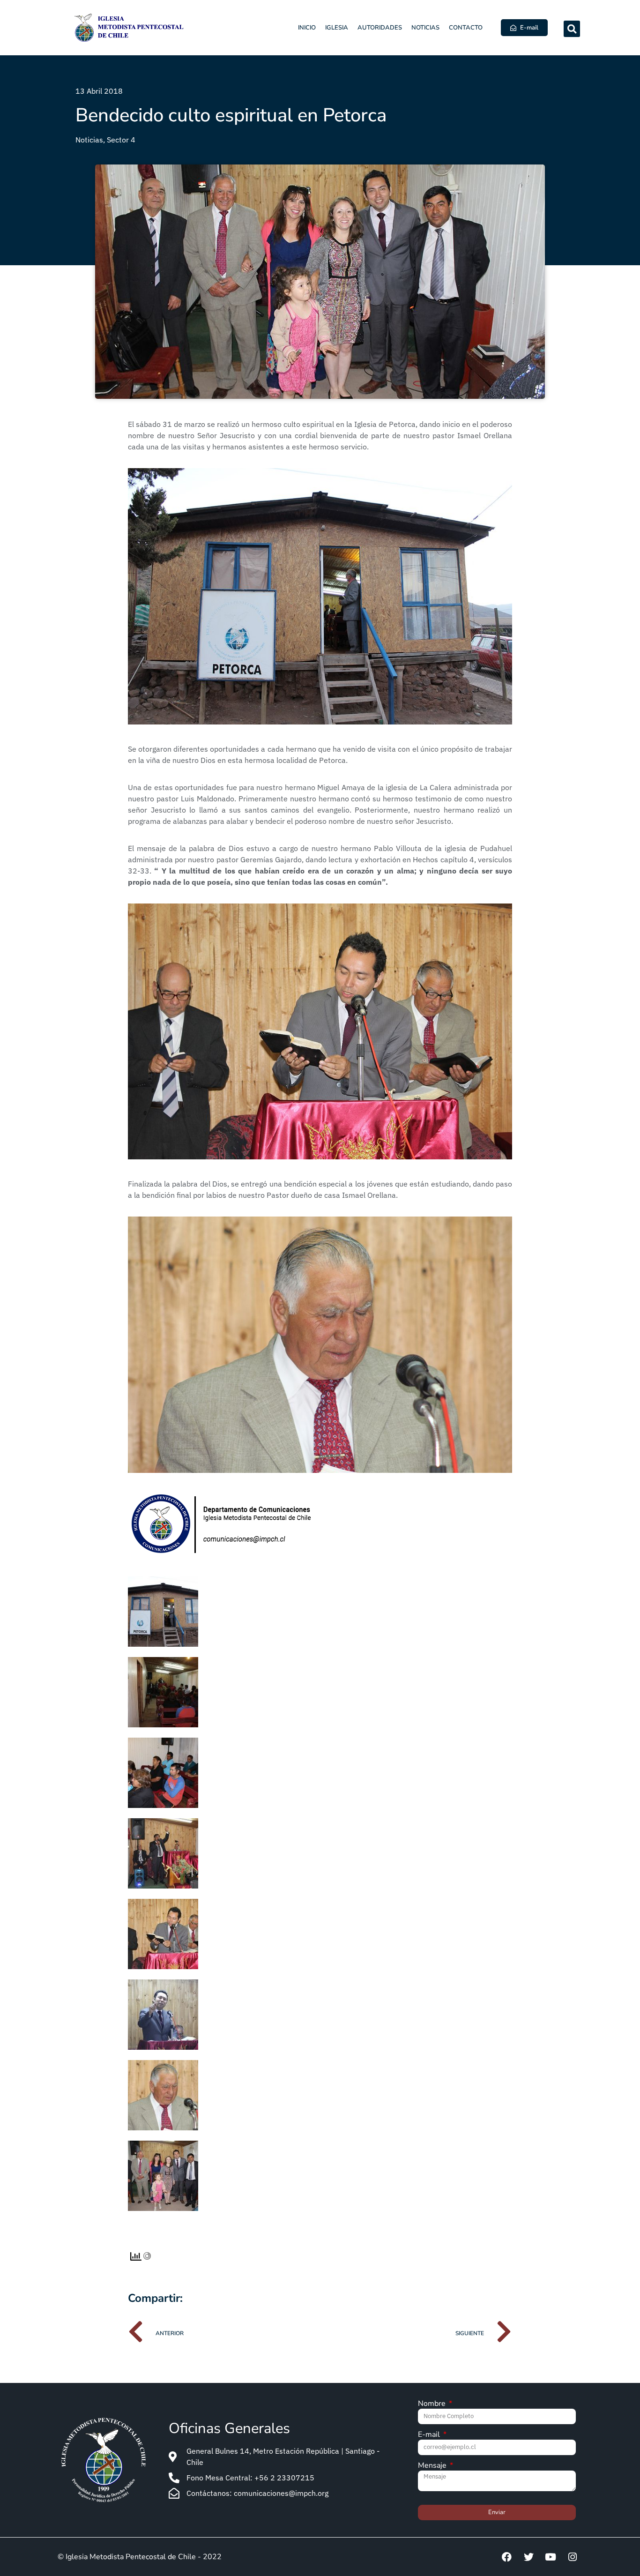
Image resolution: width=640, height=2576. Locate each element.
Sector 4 (121, 140)
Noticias (425, 28)
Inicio (307, 28)
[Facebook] (506, 2557)
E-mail (430, 2435)
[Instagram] (573, 2557)
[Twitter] (528, 2557)
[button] (572, 29)
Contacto (466, 28)
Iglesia (337, 28)
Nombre (433, 2404)
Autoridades (380, 28)
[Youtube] (551, 2557)
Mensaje (433, 2466)
